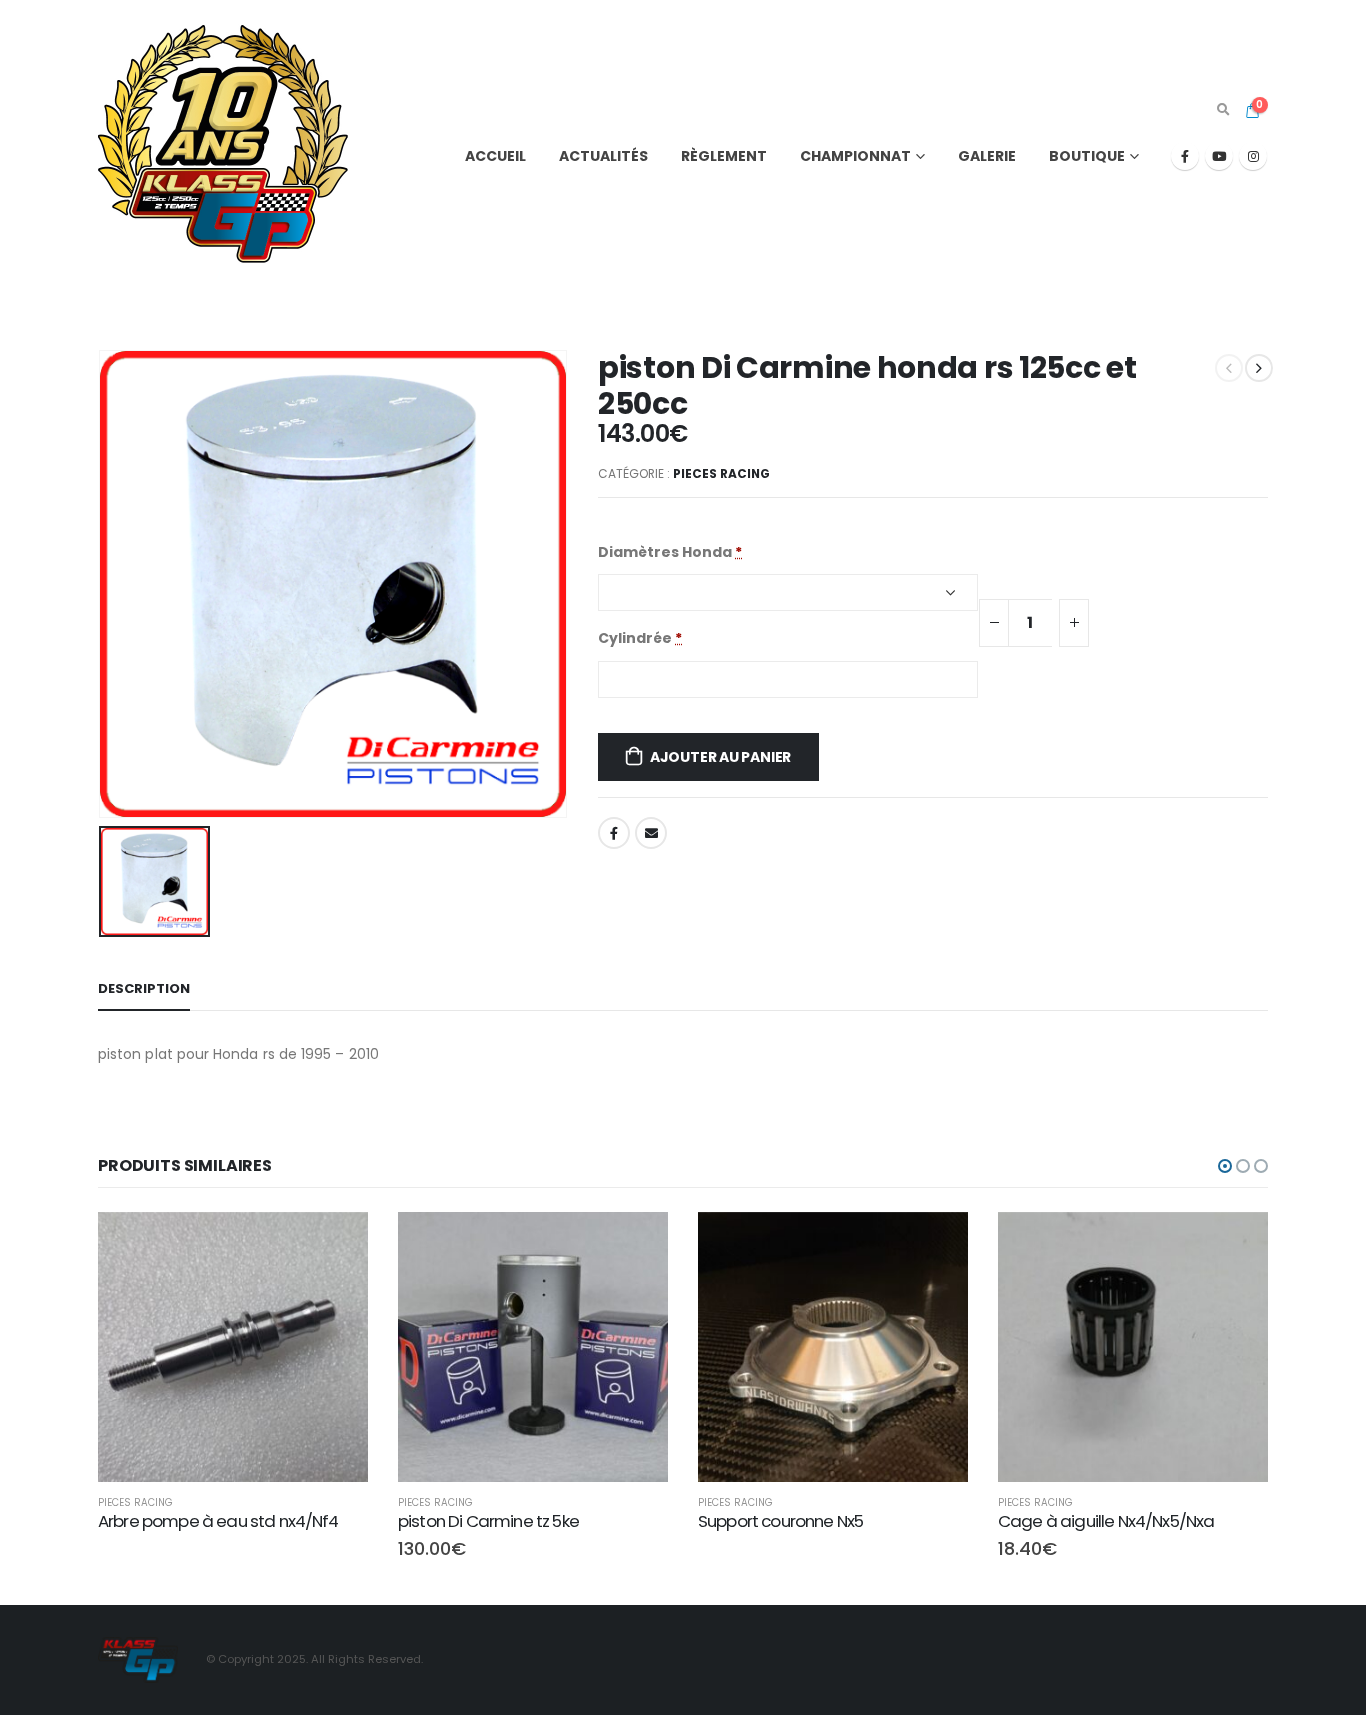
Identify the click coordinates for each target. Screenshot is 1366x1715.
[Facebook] (1185, 156)
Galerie (987, 156)
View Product (335, 1237)
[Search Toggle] (1223, 110)
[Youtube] (1219, 156)
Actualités (603, 156)
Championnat (855, 156)
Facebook (614, 833)
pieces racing (721, 473)
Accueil (495, 156)
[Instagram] (1253, 156)
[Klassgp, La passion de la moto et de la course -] (223, 141)
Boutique (1087, 156)
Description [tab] (144, 988)
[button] (1225, 1166)
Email (651, 833)
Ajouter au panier (720, 757)
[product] (233, 1347)
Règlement (724, 156)
